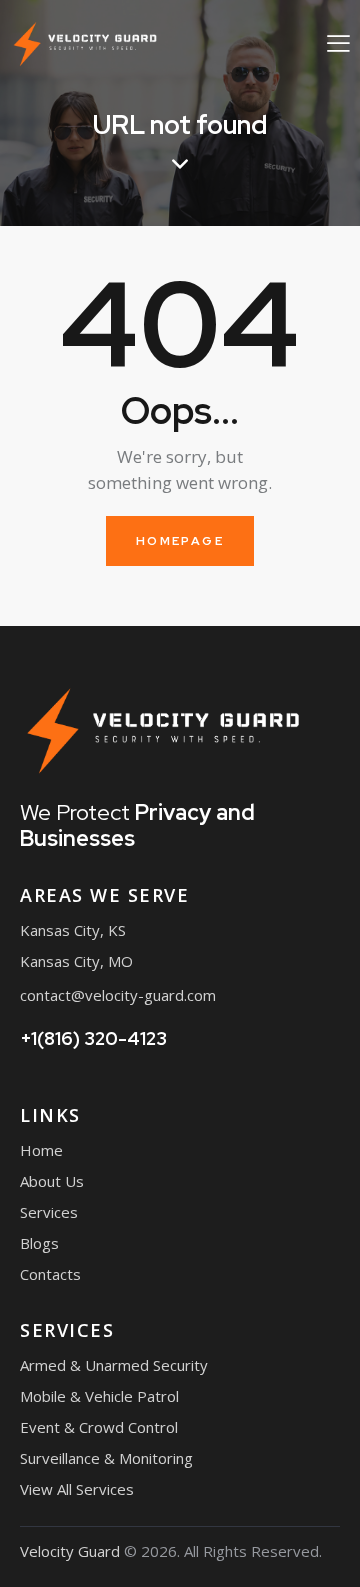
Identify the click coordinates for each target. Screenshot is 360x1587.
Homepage (180, 541)
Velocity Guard (70, 1551)
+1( (93, 1038)
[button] (338, 42)
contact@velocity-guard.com (118, 995)
